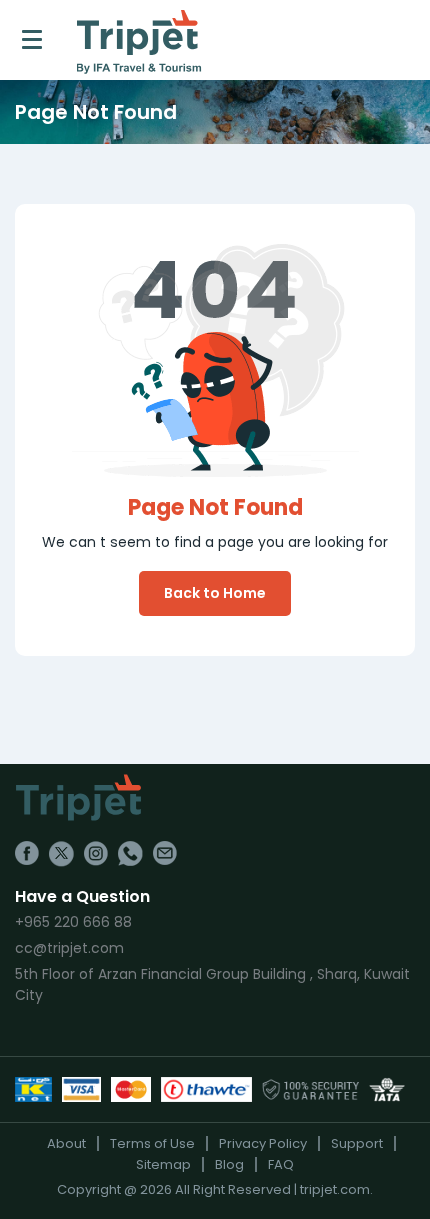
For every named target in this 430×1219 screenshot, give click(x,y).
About (66, 1143)
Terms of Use (152, 1143)
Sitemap (163, 1164)
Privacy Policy (263, 1143)
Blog (229, 1164)
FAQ (281, 1164)
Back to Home (215, 593)
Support (357, 1143)
